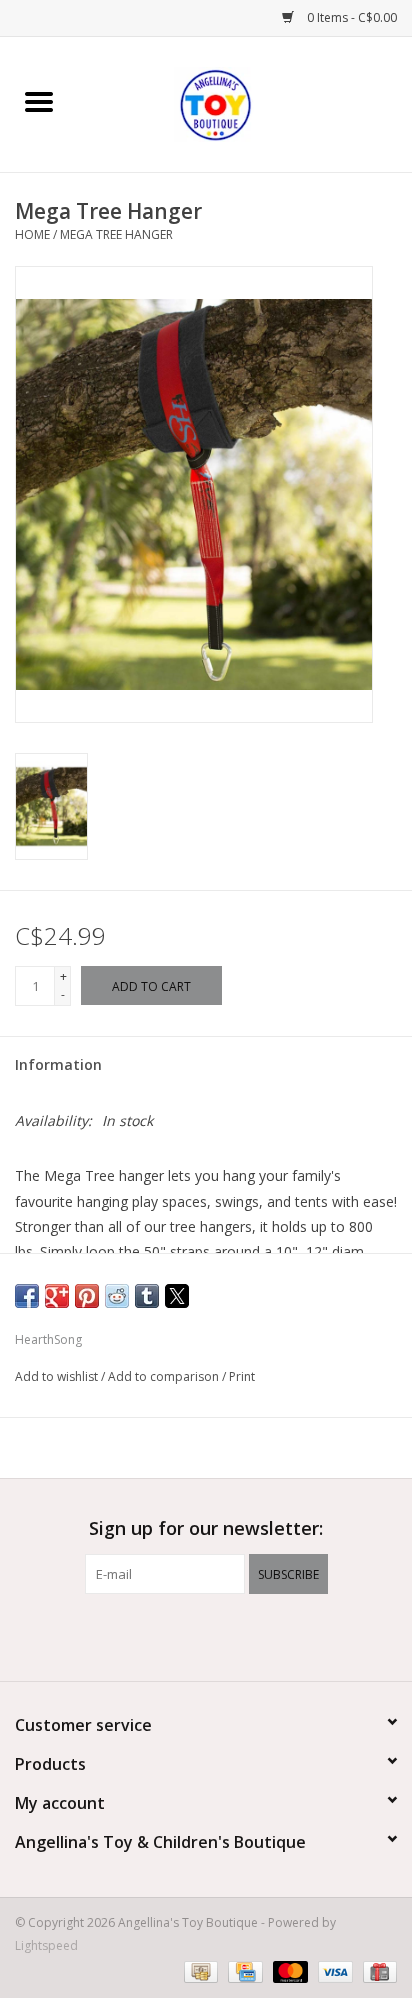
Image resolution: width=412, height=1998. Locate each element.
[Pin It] (87, 1296)
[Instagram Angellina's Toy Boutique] (242, 1635)
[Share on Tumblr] (147, 1296)
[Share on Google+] (57, 1296)
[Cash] (199, 1970)
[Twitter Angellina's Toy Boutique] (206, 1635)
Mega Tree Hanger (116, 234)
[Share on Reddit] (117, 1296)
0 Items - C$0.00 (350, 17)
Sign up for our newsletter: (206, 1528)
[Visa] (333, 1970)
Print (242, 1376)
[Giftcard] (376, 1970)
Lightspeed (46, 1945)
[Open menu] (39, 101)
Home (32, 234)
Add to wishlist (58, 1376)
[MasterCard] (288, 1970)
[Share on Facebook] (27, 1296)
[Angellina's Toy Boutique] (245, 102)
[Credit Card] (243, 1970)
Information (58, 1064)
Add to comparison (165, 1376)
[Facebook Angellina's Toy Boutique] (170, 1635)
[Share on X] (177, 1296)
